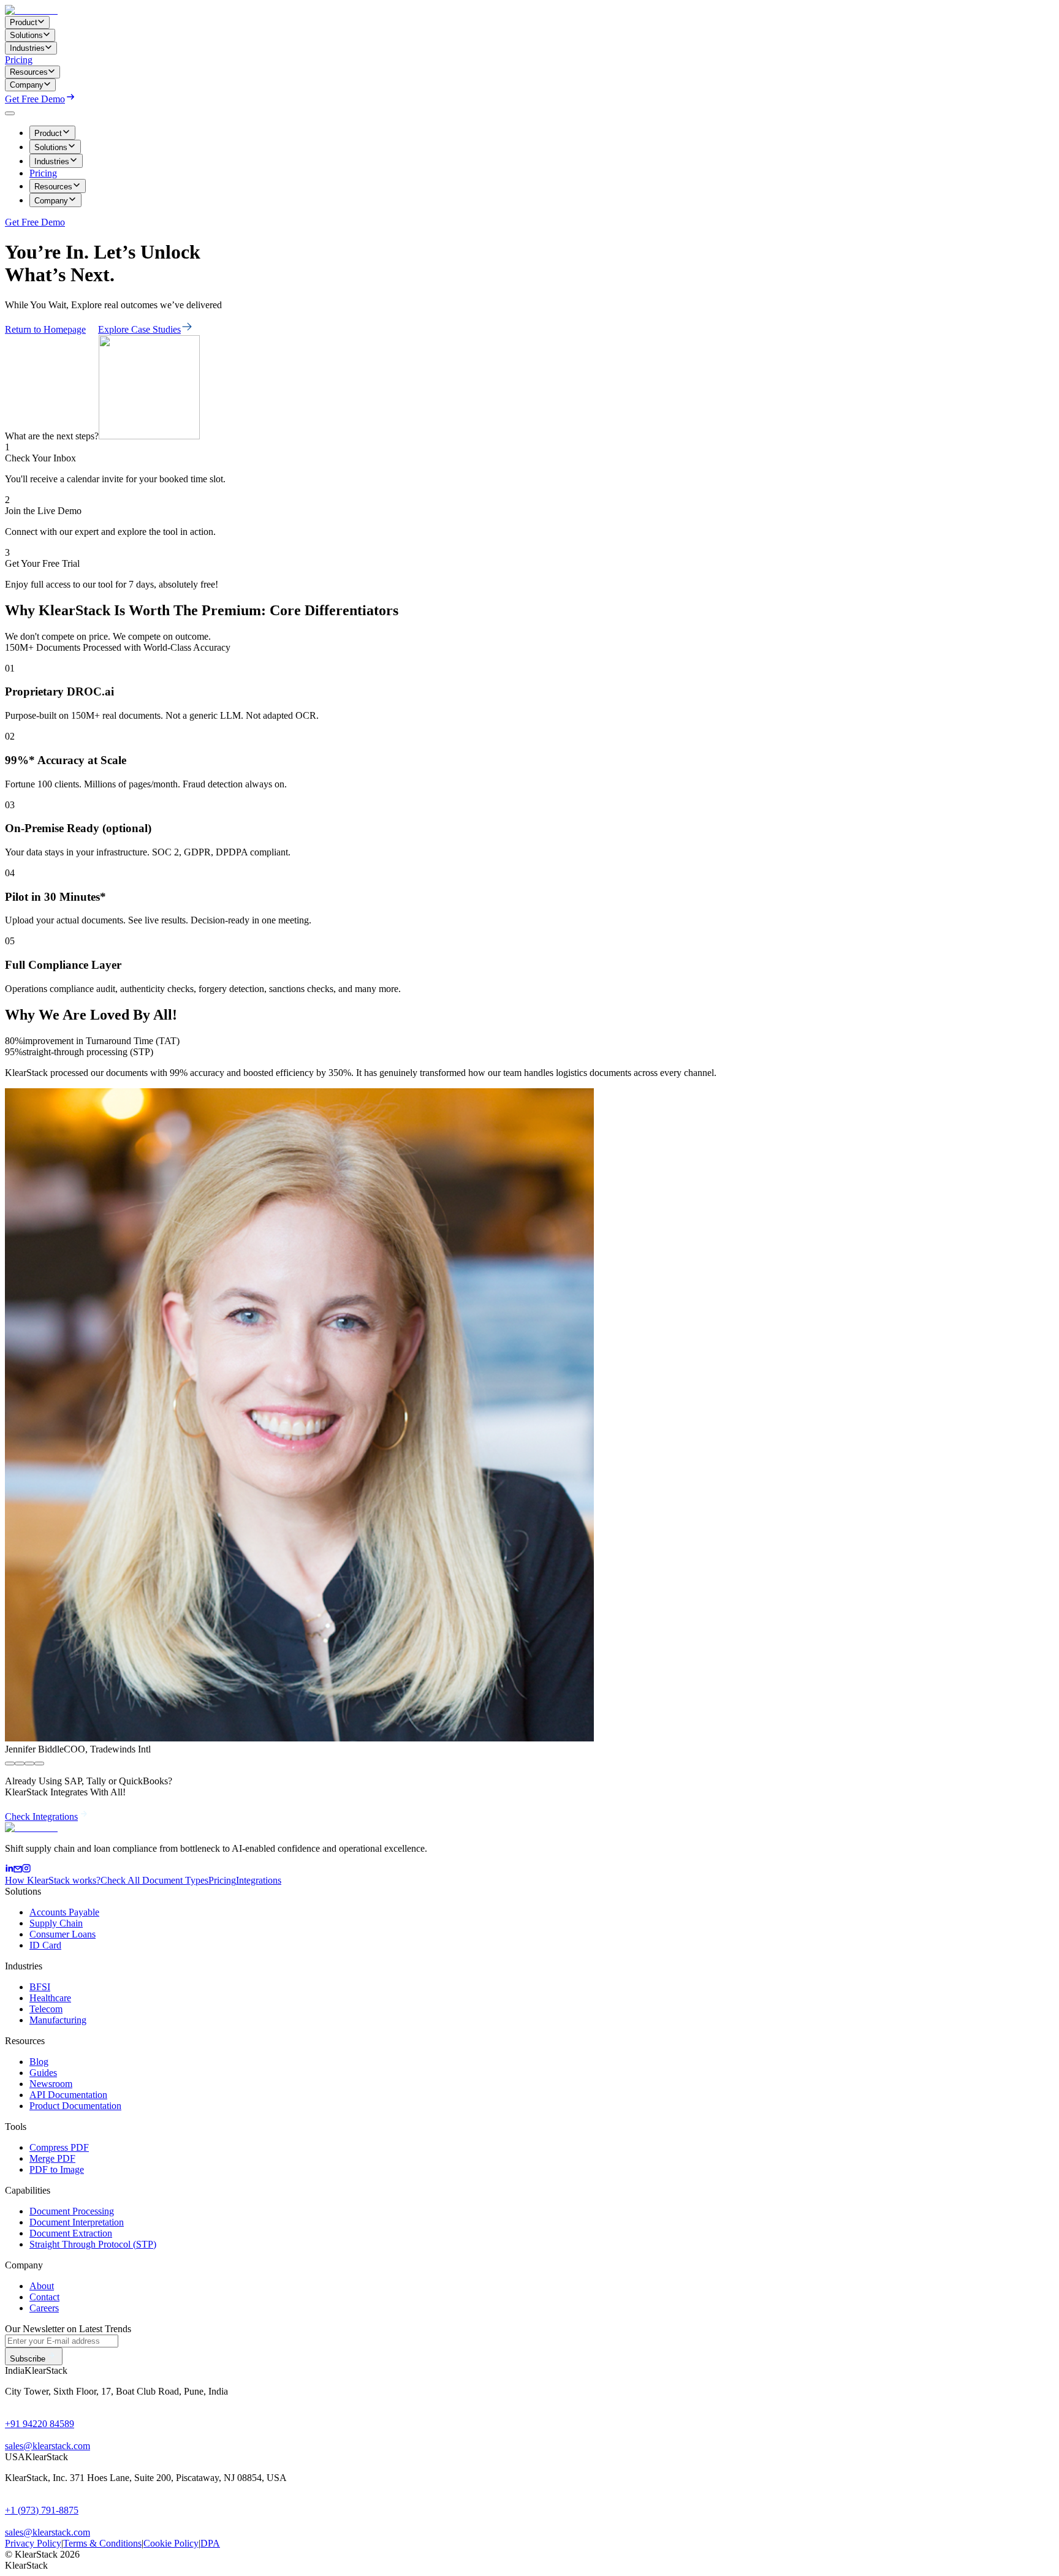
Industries (52, 161)
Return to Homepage (45, 329)
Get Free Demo (35, 99)
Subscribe (28, 2359)
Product (48, 133)
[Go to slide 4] (39, 1763)
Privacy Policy (33, 2543)
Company (51, 201)
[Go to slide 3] (29, 1763)
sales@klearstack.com (47, 2446)
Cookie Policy (171, 2543)
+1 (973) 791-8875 (42, 2510)
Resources (53, 187)
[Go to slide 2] (20, 1763)
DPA (210, 2543)
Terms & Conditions (102, 2543)
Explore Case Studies (139, 329)
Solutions (51, 147)
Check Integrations (41, 1816)
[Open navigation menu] (10, 113)
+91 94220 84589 (40, 2424)
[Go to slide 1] (10, 1763)
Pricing (19, 60)
